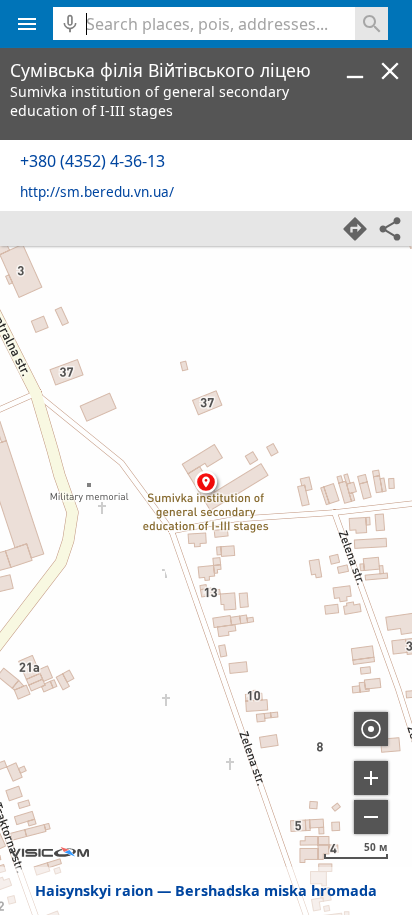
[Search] (371, 23)
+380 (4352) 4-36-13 (92, 161)
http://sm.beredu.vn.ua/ (97, 191)
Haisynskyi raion (94, 890)
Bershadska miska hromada (276, 890)
